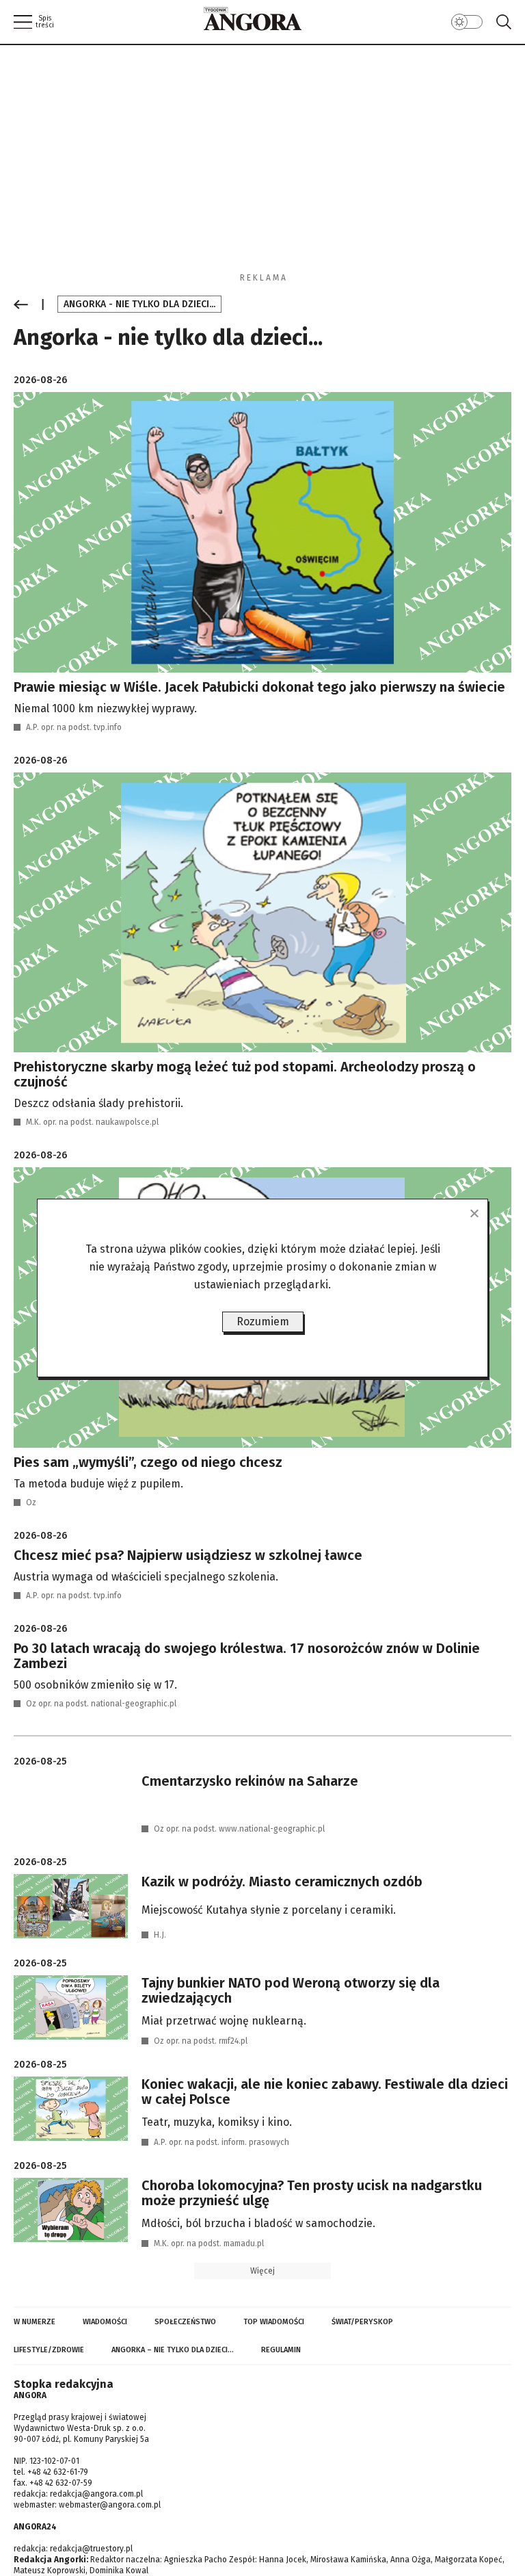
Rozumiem (263, 1322)
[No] (474, 1213)
